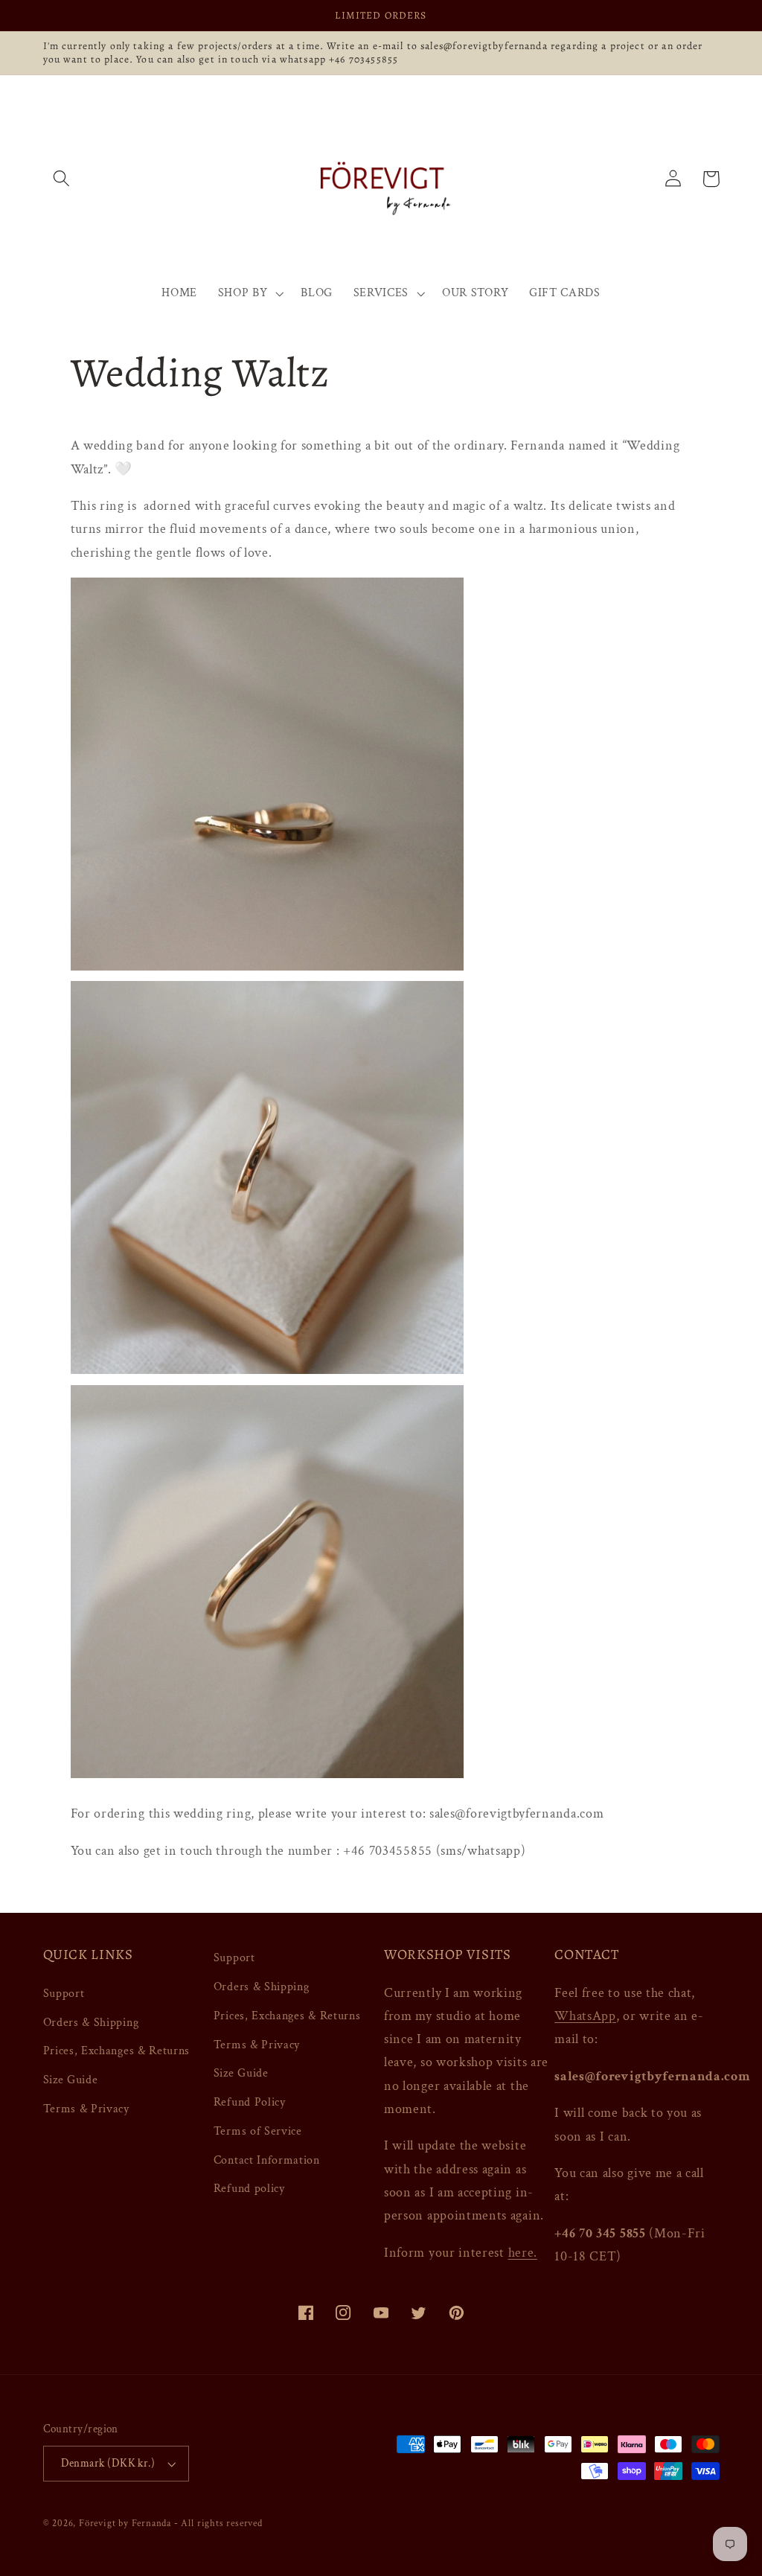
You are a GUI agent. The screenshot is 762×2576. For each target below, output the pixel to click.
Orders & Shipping (91, 2023)
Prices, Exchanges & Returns (117, 2051)
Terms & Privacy (86, 2109)
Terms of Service (258, 2131)
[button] (62, 179)
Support (64, 1994)
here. (523, 2253)
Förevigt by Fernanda (125, 2523)
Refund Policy (250, 2102)
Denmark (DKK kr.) (108, 2463)
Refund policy (249, 2189)
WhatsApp (585, 2016)
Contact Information (267, 2160)
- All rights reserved (218, 2523)
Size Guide (71, 2080)
